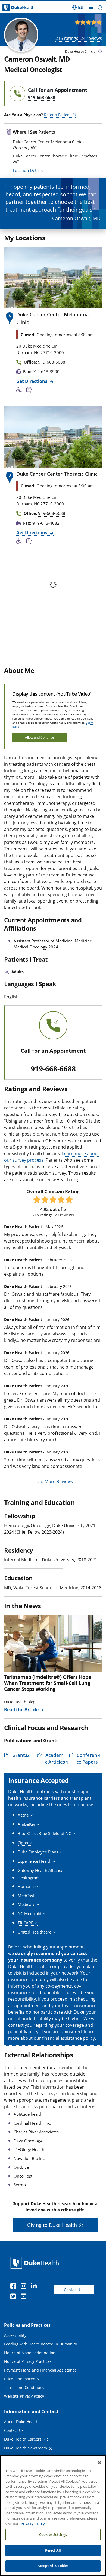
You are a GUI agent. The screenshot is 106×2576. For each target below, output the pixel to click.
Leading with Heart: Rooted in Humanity (40, 2344)
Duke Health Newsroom (26, 2448)
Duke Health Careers (23, 2439)
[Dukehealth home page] (13, 7)
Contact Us (74, 2290)
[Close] (99, 2463)
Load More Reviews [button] (53, 1481)
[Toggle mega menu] (91, 7)
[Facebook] (14, 2287)
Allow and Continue (40, 737)
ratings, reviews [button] (79, 38)
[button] (78, 7)
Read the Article (21, 1710)
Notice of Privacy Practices (28, 2361)
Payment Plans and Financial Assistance (40, 2370)
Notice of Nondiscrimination (30, 2353)
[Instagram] (25, 2287)
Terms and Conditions (24, 2387)
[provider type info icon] (100, 52)
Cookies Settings (53, 2534)
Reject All (53, 2550)
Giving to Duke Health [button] (52, 2225)
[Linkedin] (35, 2287)
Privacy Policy (33, 2524)
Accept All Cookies (53, 2566)
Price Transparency (22, 2379)
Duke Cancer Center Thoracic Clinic (57, 474)
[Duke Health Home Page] (36, 2263)
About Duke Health (21, 2422)
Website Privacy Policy (24, 2396)
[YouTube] (25, 2297)
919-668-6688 (53, 1069)
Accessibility (15, 2335)
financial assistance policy (68, 2038)
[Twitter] (14, 2297)
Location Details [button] (28, 170)
